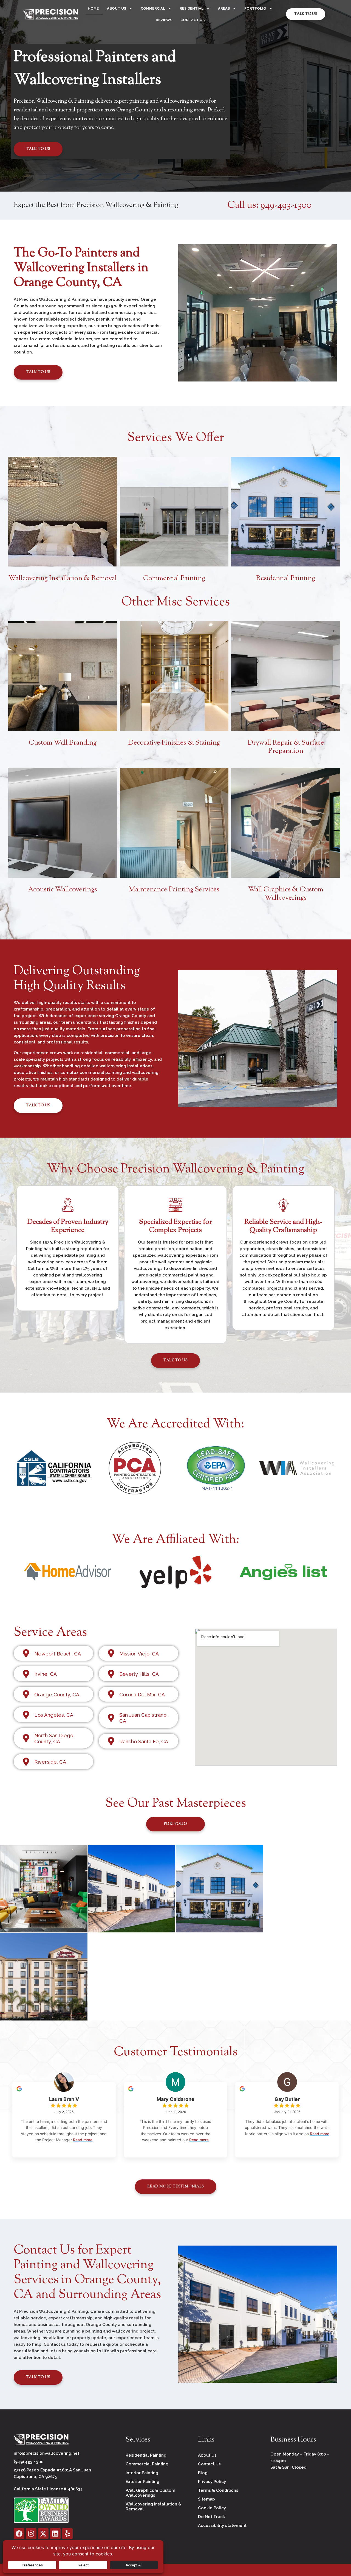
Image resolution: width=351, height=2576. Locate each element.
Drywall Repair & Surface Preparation (286, 747)
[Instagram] (31, 2534)
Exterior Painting (142, 2482)
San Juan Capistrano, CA (143, 1718)
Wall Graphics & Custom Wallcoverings (286, 894)
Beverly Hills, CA (139, 1674)
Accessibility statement (222, 2526)
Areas (224, 8)
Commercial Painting (174, 579)
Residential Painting (286, 579)
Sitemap (206, 2499)
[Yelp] (67, 2534)
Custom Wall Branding (63, 743)
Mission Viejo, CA (139, 1654)
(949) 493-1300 (29, 2462)
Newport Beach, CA (58, 1654)
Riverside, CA (50, 1762)
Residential (192, 8)
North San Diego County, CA (54, 1739)
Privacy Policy (212, 2482)
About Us (117, 8)
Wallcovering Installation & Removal (63, 579)
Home (93, 8)
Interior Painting (142, 2473)
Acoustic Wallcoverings (63, 890)
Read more (83, 2140)
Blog (203, 2473)
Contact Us (193, 20)
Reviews (164, 20)
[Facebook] (19, 2534)
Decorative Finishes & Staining (174, 743)
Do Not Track (211, 2517)
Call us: (269, 205)
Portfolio (255, 8)
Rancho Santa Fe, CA (144, 1742)
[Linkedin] (55, 2534)
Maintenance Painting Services (174, 890)
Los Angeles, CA (54, 1715)
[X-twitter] (43, 2534)
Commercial (153, 8)
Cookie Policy (212, 2508)
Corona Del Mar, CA (142, 1695)
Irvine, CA (46, 1674)
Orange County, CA (57, 1695)
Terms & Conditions (218, 2490)
